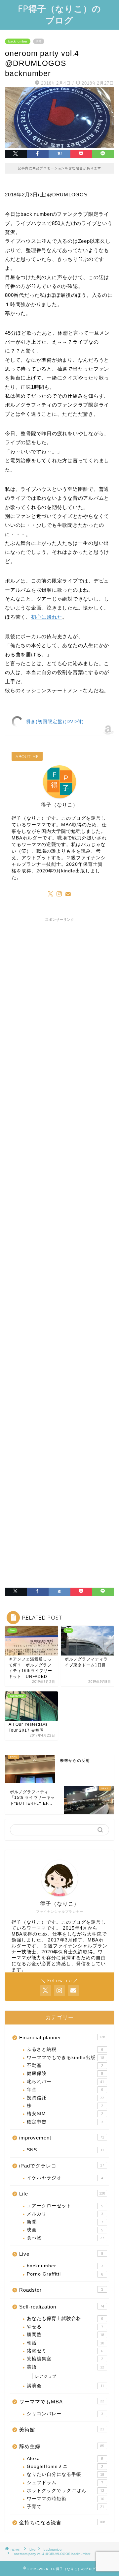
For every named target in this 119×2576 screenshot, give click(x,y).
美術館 (62, 2430)
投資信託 (65, 2098)
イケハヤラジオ (65, 2178)
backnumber (18, 41)
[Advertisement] (59, 1184)
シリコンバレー (65, 2414)
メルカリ (65, 2214)
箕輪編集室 (65, 2359)
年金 (65, 2090)
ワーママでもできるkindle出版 (65, 2058)
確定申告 (65, 2122)
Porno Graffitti (65, 2274)
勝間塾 (65, 2335)
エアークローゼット (65, 2206)
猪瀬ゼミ (65, 2351)
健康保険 (65, 2073)
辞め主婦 (62, 2446)
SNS (65, 2150)
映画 (65, 2230)
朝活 (65, 2343)
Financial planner (62, 2038)
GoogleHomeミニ (65, 2466)
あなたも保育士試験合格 (65, 2319)
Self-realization (62, 2307)
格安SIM (65, 2114)
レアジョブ (46, 2376)
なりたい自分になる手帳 (65, 2474)
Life (62, 2194)
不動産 (65, 2066)
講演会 (65, 2386)
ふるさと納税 (65, 2049)
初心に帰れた (47, 617)
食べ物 (65, 2238)
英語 (65, 2367)
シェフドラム (65, 2483)
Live (61, 2254)
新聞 (65, 2222)
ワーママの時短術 (65, 2499)
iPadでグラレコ (62, 2166)
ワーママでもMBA (62, 2402)
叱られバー (65, 2082)
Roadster (61, 2290)
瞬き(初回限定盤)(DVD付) (55, 722)
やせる (65, 2327)
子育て (65, 2507)
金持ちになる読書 (62, 2522)
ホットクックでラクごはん (65, 2491)
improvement (62, 2138)
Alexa (65, 2459)
